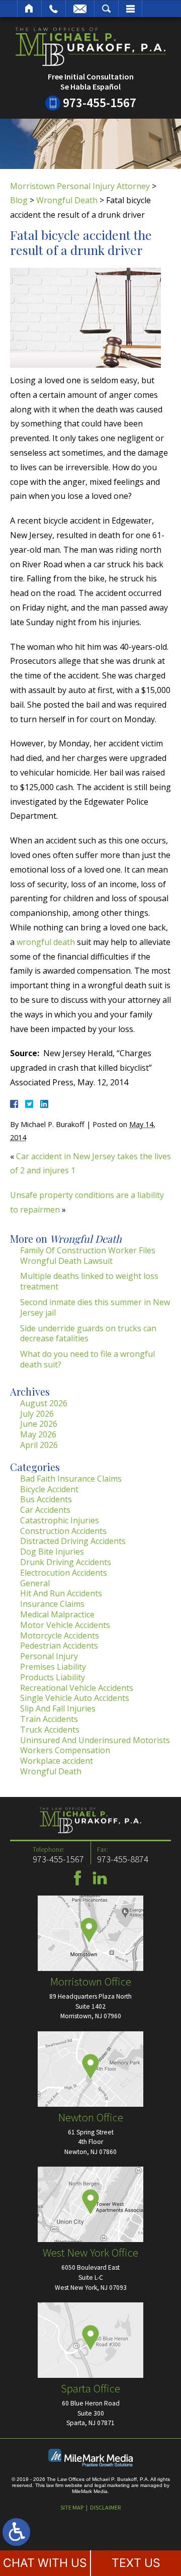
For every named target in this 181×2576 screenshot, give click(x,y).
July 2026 (37, 1414)
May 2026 (38, 1434)
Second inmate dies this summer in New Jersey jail (95, 1307)
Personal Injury (49, 1656)
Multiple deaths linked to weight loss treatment (89, 1281)
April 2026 (39, 1445)
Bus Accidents (46, 1499)
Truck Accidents (50, 1730)
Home (29, 9)
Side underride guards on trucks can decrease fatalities (88, 1334)
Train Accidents (49, 1719)
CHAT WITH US (45, 2563)
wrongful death (46, 942)
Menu (130, 9)
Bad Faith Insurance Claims (71, 1479)
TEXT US (136, 2563)
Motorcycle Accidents (60, 1636)
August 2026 (44, 1403)
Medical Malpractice (57, 1614)
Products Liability (53, 1677)
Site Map (72, 2507)
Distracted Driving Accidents (73, 1541)
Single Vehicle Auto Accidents (75, 1698)
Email (80, 9)
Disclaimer (105, 2507)
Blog (19, 200)
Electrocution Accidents (64, 1573)
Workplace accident (57, 1761)
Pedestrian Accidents (59, 1646)
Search (106, 9)
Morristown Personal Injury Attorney (80, 186)
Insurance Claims (52, 1604)
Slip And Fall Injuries (58, 1708)
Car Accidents (45, 1510)
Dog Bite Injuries (52, 1552)
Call (54, 9)
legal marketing (112, 2485)
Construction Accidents (63, 1531)
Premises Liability (53, 1667)
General (35, 1583)
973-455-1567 (100, 103)
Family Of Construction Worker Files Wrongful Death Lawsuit (88, 1256)
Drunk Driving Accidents (66, 1562)
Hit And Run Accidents (61, 1593)
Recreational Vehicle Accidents (77, 1688)
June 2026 (39, 1424)
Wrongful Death (67, 200)
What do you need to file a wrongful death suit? (87, 1359)
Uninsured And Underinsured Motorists (95, 1740)
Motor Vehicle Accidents (65, 1625)
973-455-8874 (123, 1859)
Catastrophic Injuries (60, 1520)
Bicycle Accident (49, 1489)
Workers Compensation (65, 1750)
